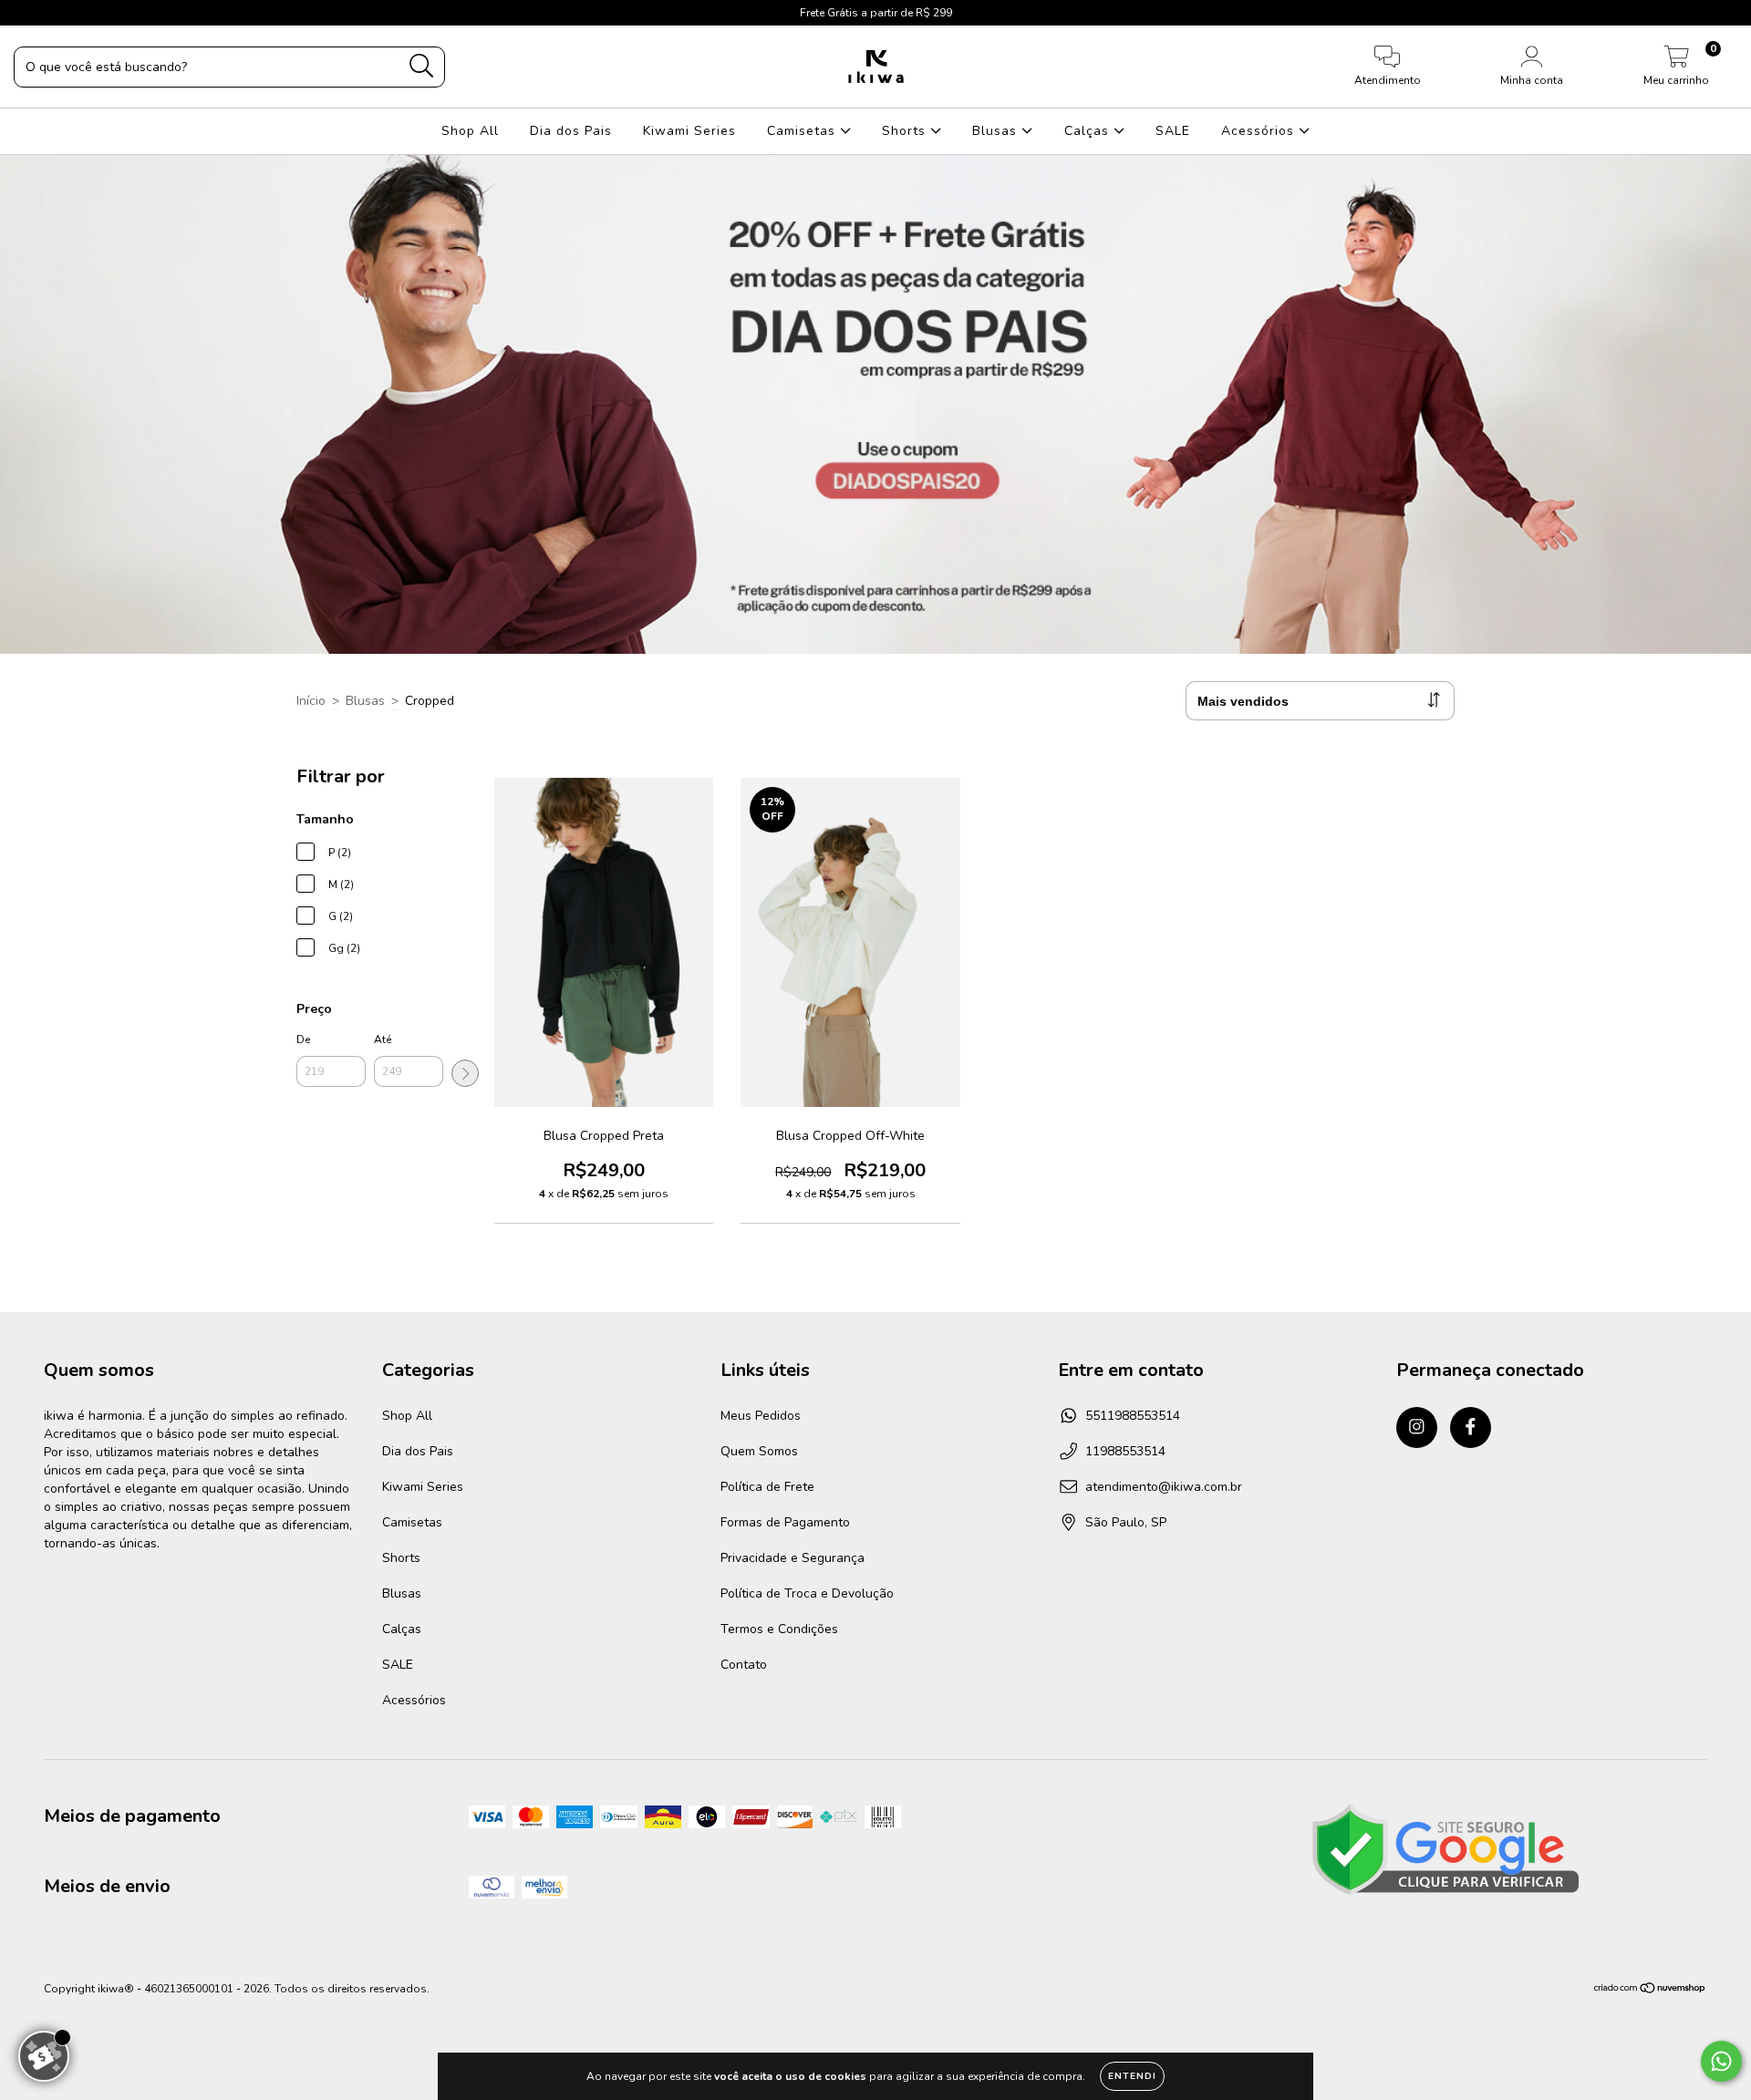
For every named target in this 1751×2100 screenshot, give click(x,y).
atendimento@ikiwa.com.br (1164, 1487)
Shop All (470, 131)
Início (311, 701)
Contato (744, 1665)
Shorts (906, 131)
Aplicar (465, 1073)
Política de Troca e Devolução (807, 1593)
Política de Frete (767, 1487)
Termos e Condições (779, 1629)
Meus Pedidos (761, 1416)
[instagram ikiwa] (27, 12)
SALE (1173, 131)
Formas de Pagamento (785, 1522)
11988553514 (1125, 1451)
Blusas (997, 131)
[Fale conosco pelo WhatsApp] (1721, 2061)
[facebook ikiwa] (53, 12)
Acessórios (1260, 131)
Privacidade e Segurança (793, 1558)
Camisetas (803, 131)
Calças (1089, 131)
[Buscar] (422, 66)
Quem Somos (759, 1451)
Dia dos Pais (571, 131)
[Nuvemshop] (1650, 1991)
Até (383, 1040)
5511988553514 (1133, 1416)
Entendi (1132, 2076)
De (303, 1040)
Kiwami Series (689, 131)
